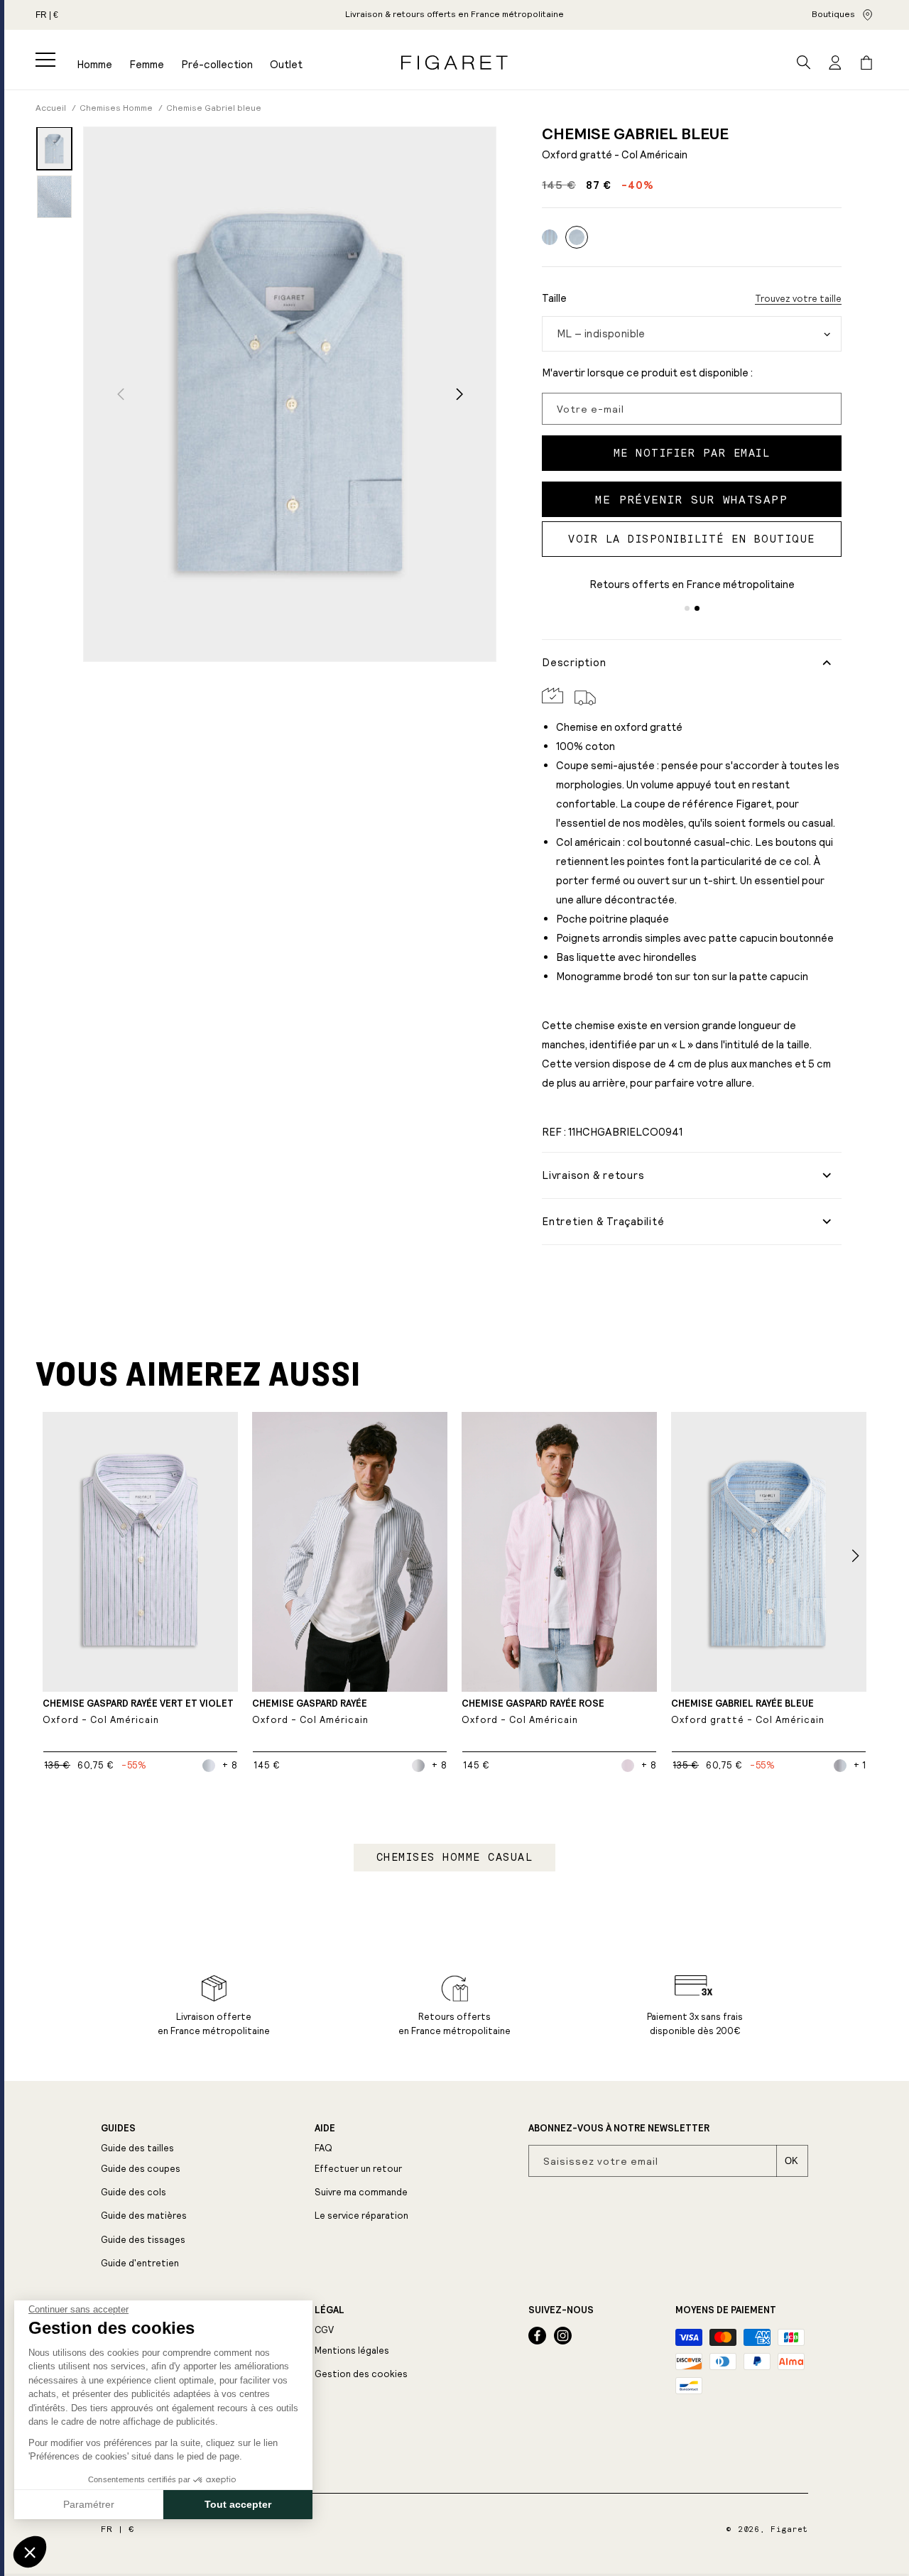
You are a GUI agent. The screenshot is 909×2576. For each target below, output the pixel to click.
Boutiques (833, 14)
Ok (791, 2161)
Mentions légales (352, 2351)
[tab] (687, 608)
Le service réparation (361, 2216)
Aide (325, 2129)
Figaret (789, 2529)
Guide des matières (144, 2216)
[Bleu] (550, 237)
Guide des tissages (143, 2240)
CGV (324, 2330)
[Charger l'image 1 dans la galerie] (54, 148)
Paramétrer (89, 2504)
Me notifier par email (692, 453)
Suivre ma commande (361, 2192)
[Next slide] (459, 394)
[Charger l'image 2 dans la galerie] (54, 197)
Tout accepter (238, 2504)
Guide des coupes (141, 2169)
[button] (45, 60)
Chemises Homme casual (455, 1857)
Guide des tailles (137, 2148)
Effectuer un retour (358, 2169)
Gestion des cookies (361, 2374)
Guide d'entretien (140, 2263)
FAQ (323, 2148)
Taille (554, 298)
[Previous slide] (120, 394)
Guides (118, 2129)
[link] (454, 15)
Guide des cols (134, 2192)
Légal (330, 2310)
